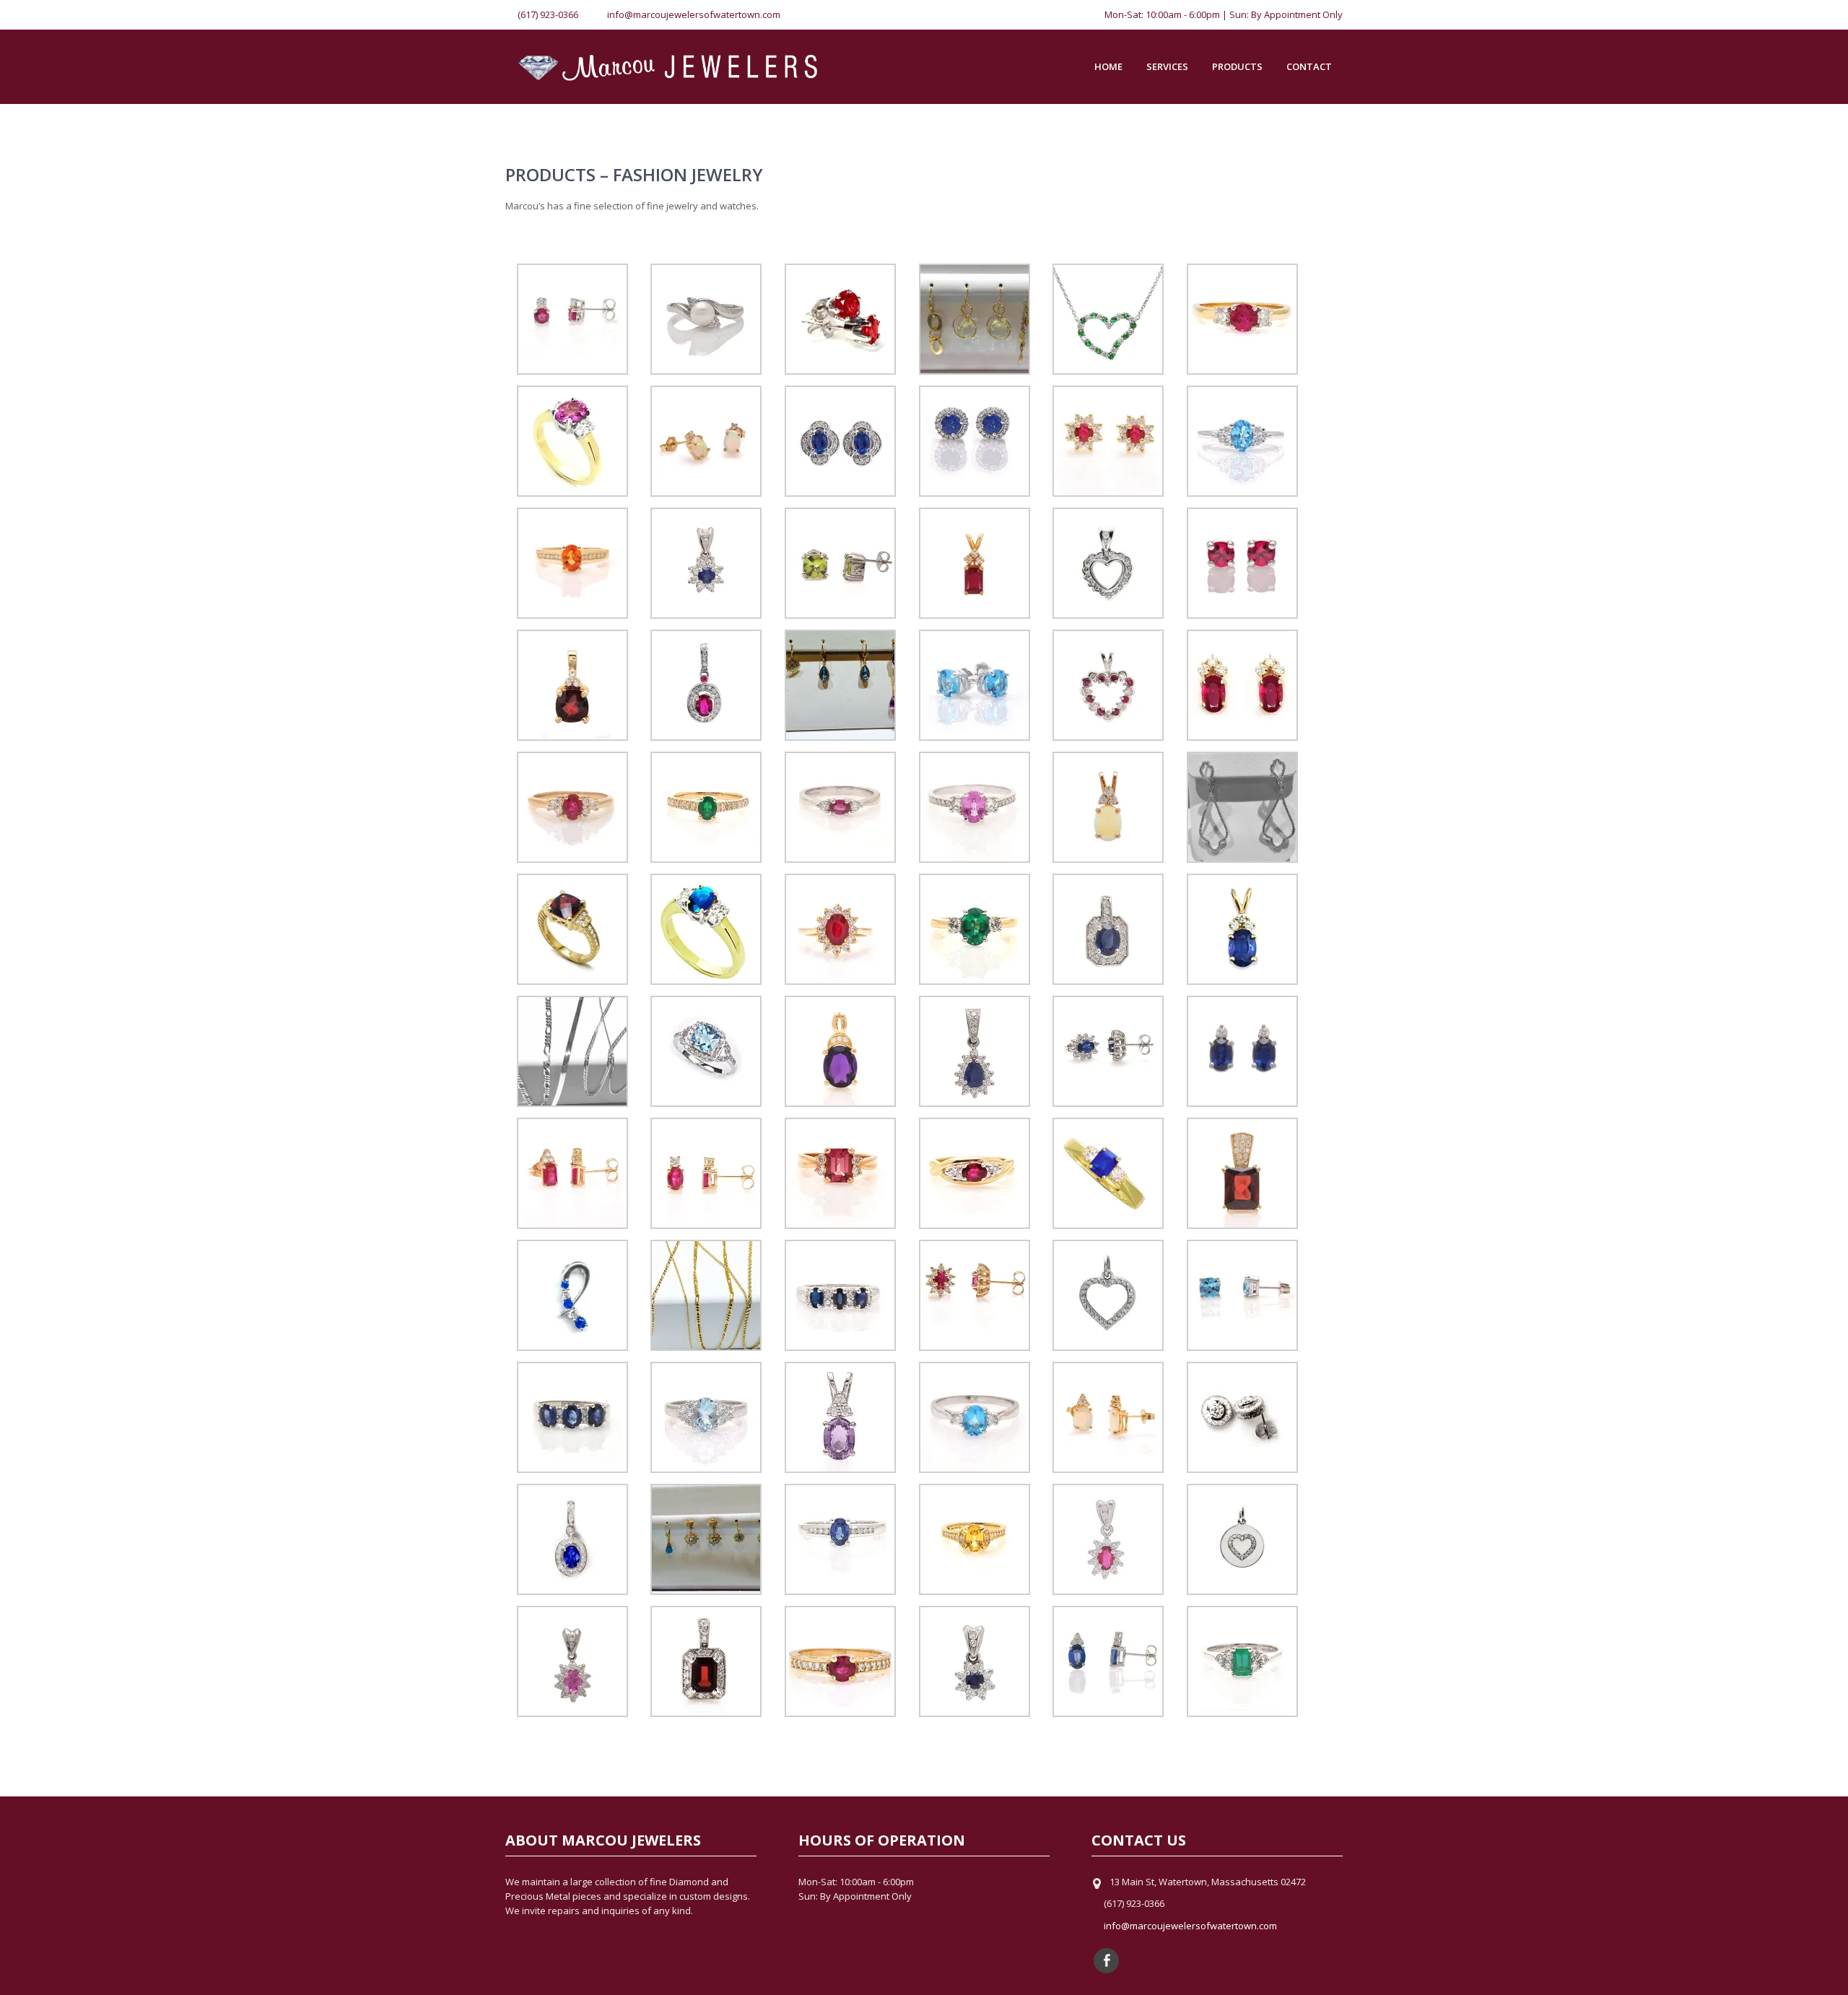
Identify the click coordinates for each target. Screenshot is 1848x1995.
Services (1167, 66)
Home (1108, 66)
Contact (1309, 66)
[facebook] (1106, 1961)
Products (1237, 66)
